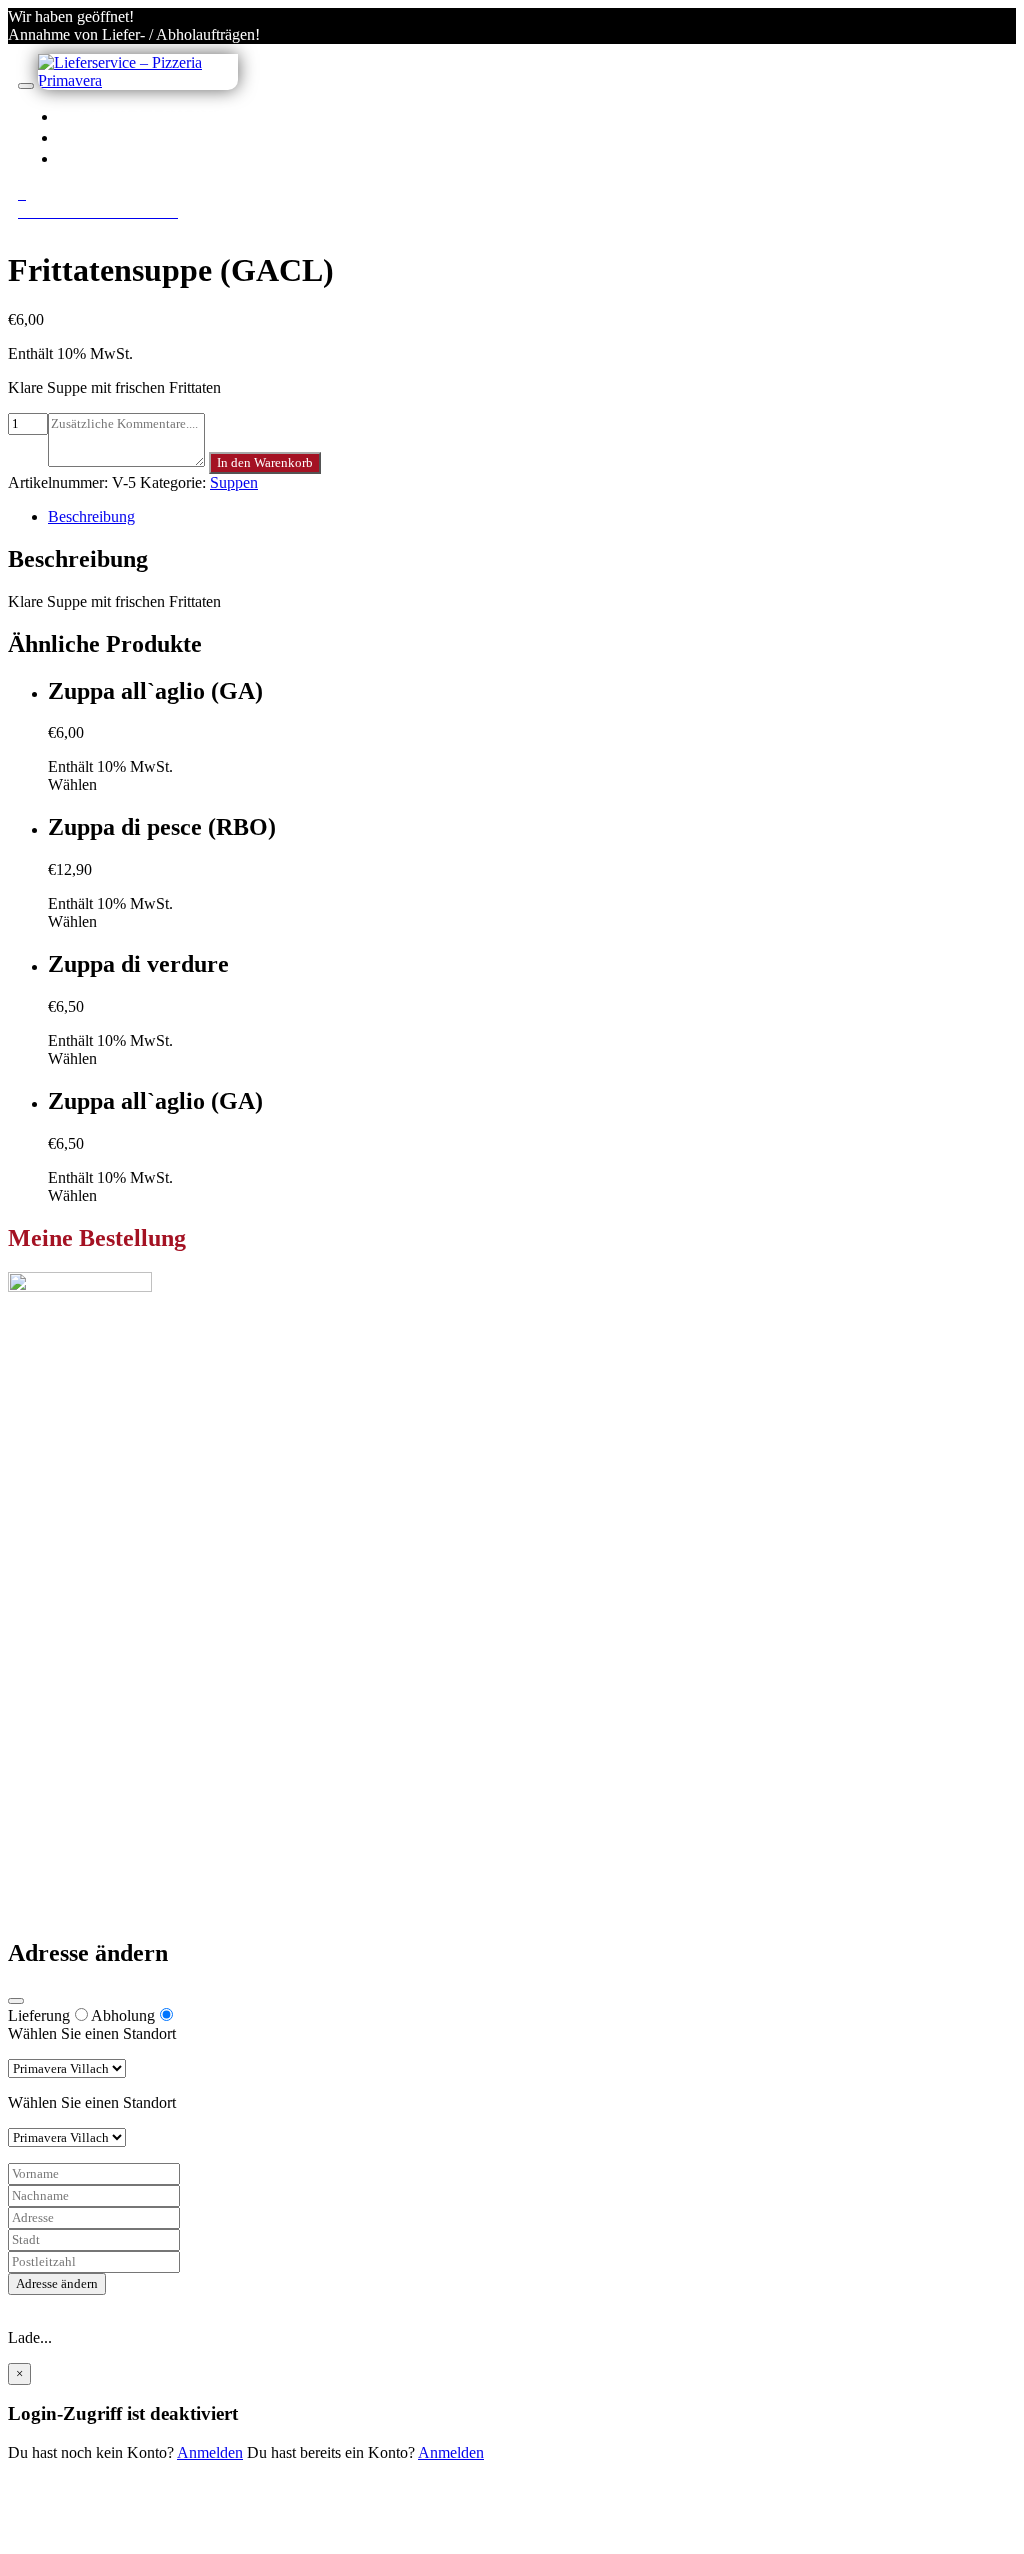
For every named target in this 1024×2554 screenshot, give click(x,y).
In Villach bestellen (188, 116)
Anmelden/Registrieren (202, 158)
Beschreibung (91, 516)
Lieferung (39, 2015)
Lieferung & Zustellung (122, 1822)
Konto (111, 137)
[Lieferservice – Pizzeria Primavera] (138, 80)
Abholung (123, 2015)
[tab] (532, 517)
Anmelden (210, 2452)
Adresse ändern (57, 2283)
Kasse (67, 1707)
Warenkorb (83, 1725)
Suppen (234, 482)
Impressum (82, 1858)
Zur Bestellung (55, 1480)
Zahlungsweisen (99, 1804)
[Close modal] (16, 2001)
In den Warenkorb (265, 462)
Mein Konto (86, 1689)
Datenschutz (87, 1840)
